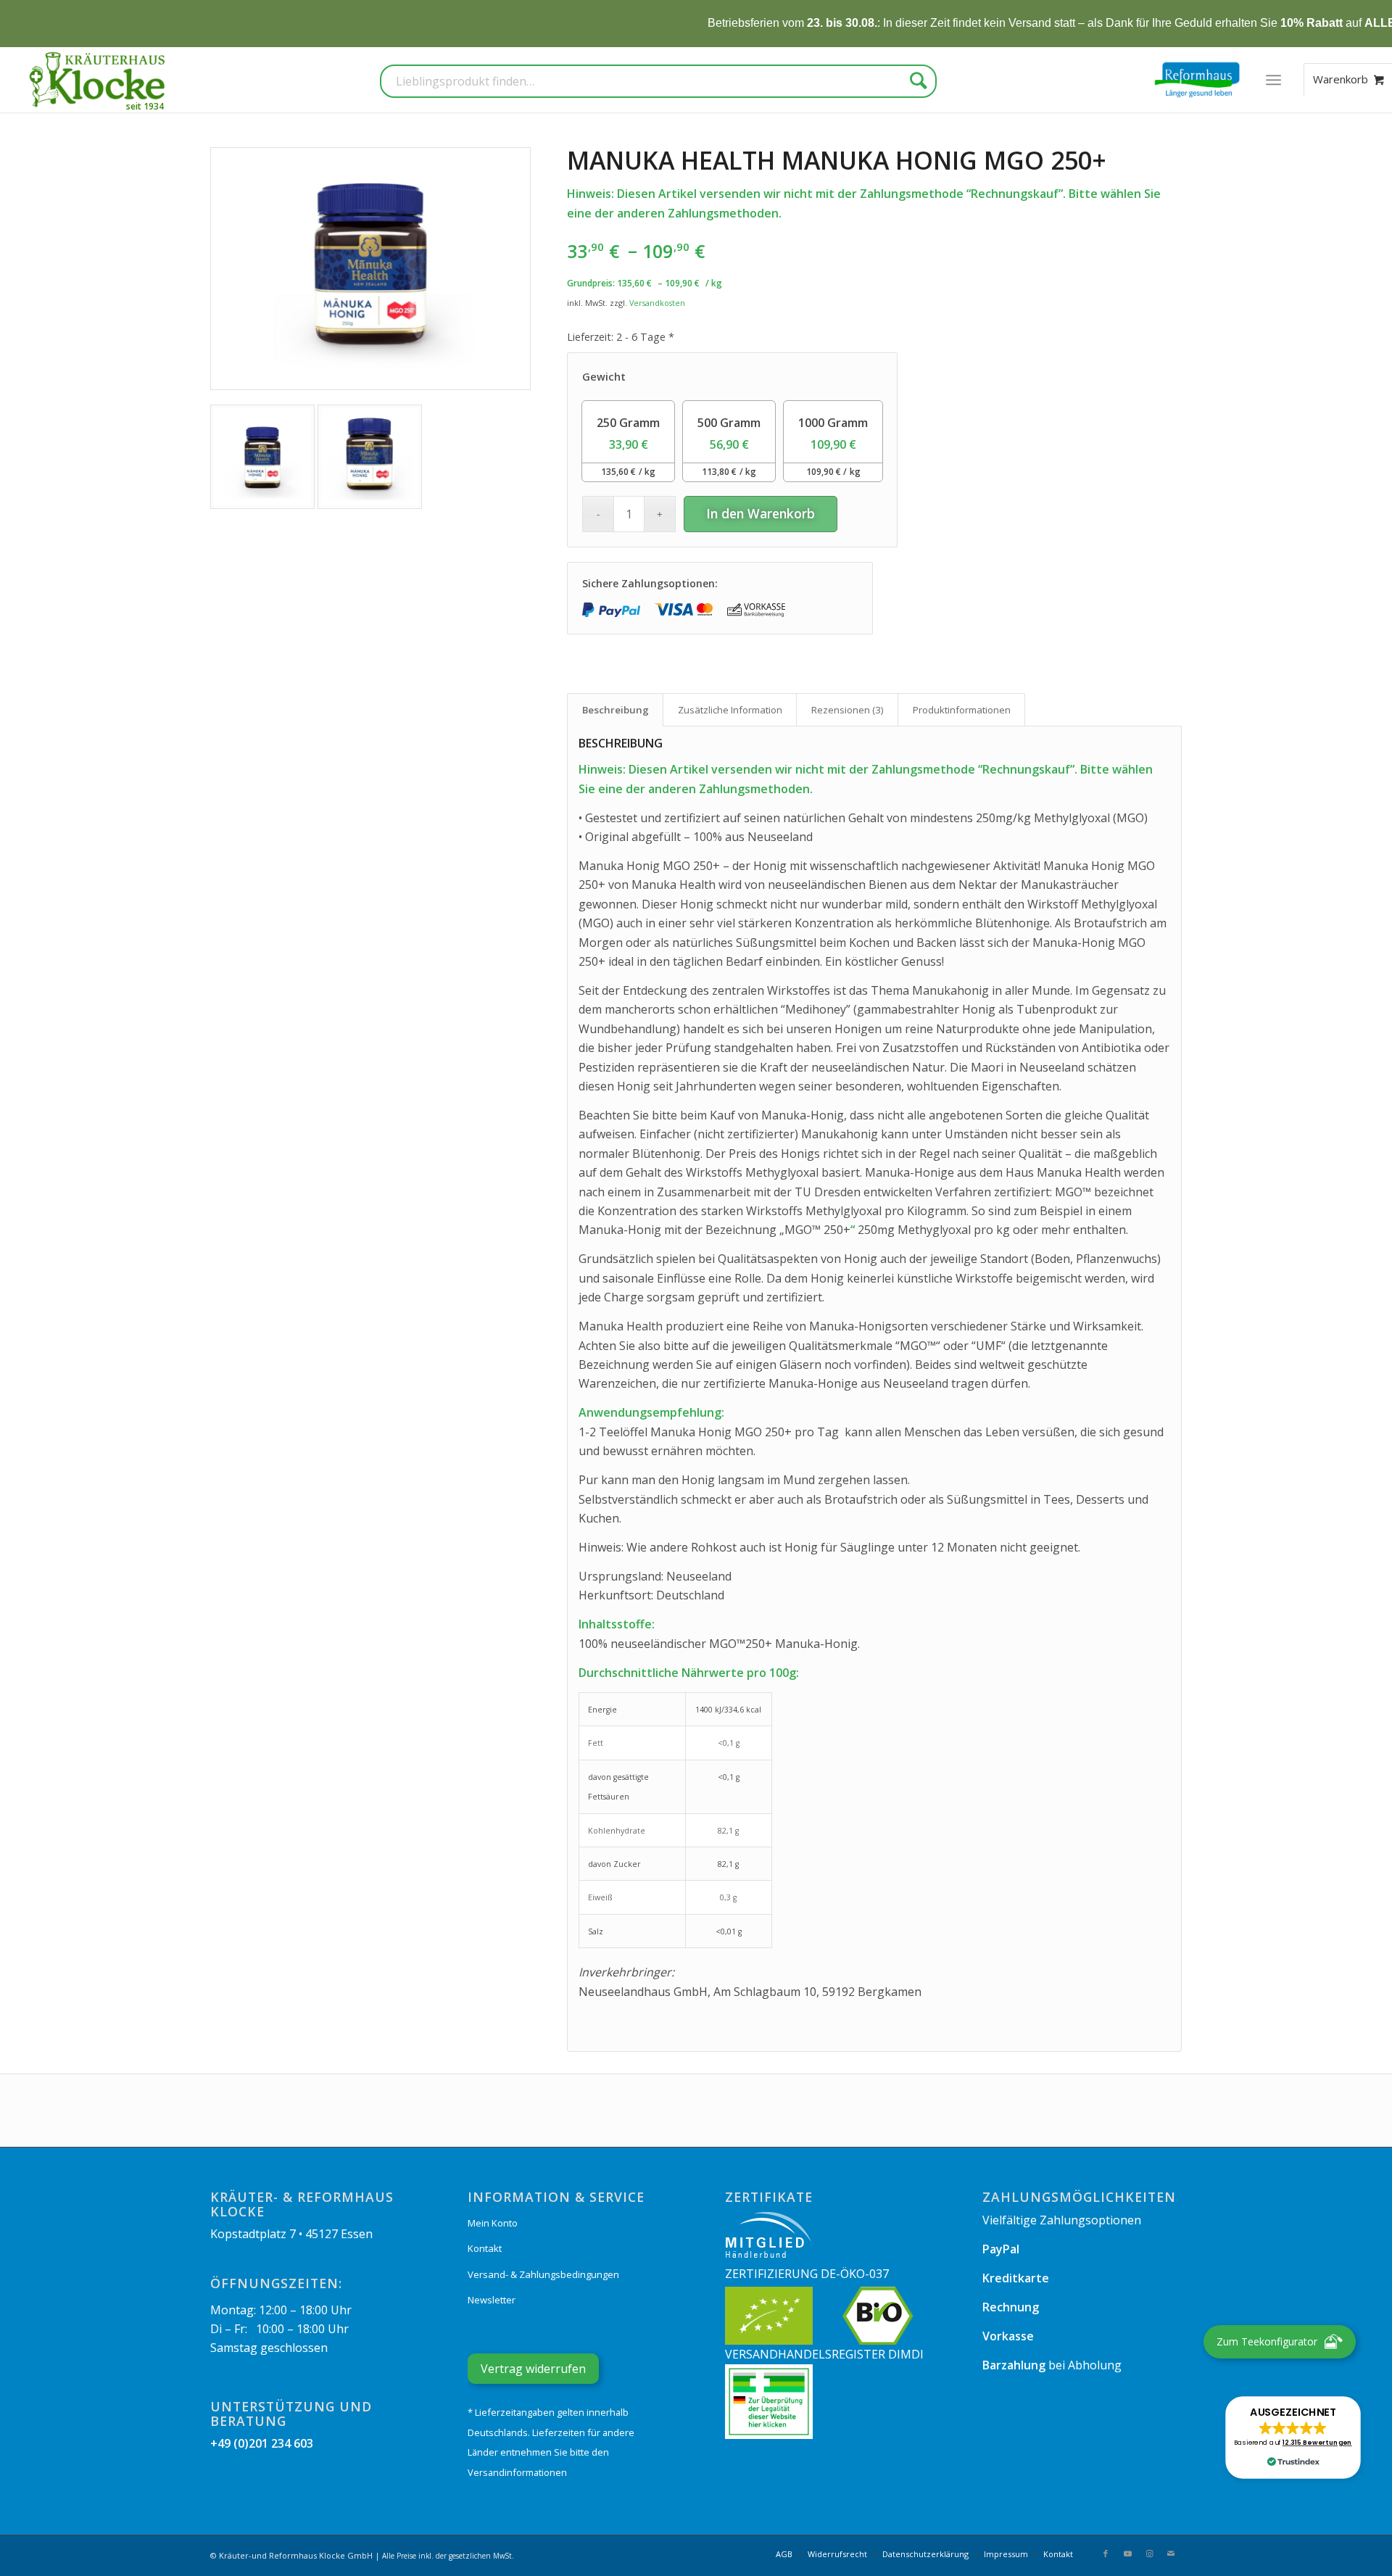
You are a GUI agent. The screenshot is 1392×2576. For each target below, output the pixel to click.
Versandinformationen (517, 2472)
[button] (1293, 2438)
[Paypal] (611, 610)
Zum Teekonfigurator (1267, 2341)
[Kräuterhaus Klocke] (99, 80)
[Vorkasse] (756, 610)
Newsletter (492, 2300)
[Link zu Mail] (1171, 2554)
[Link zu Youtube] (1127, 2554)
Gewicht (604, 377)
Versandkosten (657, 303)
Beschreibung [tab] (616, 710)
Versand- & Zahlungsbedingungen (543, 2274)
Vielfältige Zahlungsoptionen (1062, 2220)
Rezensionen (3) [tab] (848, 710)
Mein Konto (493, 2223)
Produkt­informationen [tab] (962, 710)
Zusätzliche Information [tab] (730, 710)
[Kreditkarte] (684, 610)
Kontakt (485, 2248)
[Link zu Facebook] (1106, 2554)
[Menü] (1273, 80)
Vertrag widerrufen (533, 2369)
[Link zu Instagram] (1149, 2554)
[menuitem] (1273, 80)
